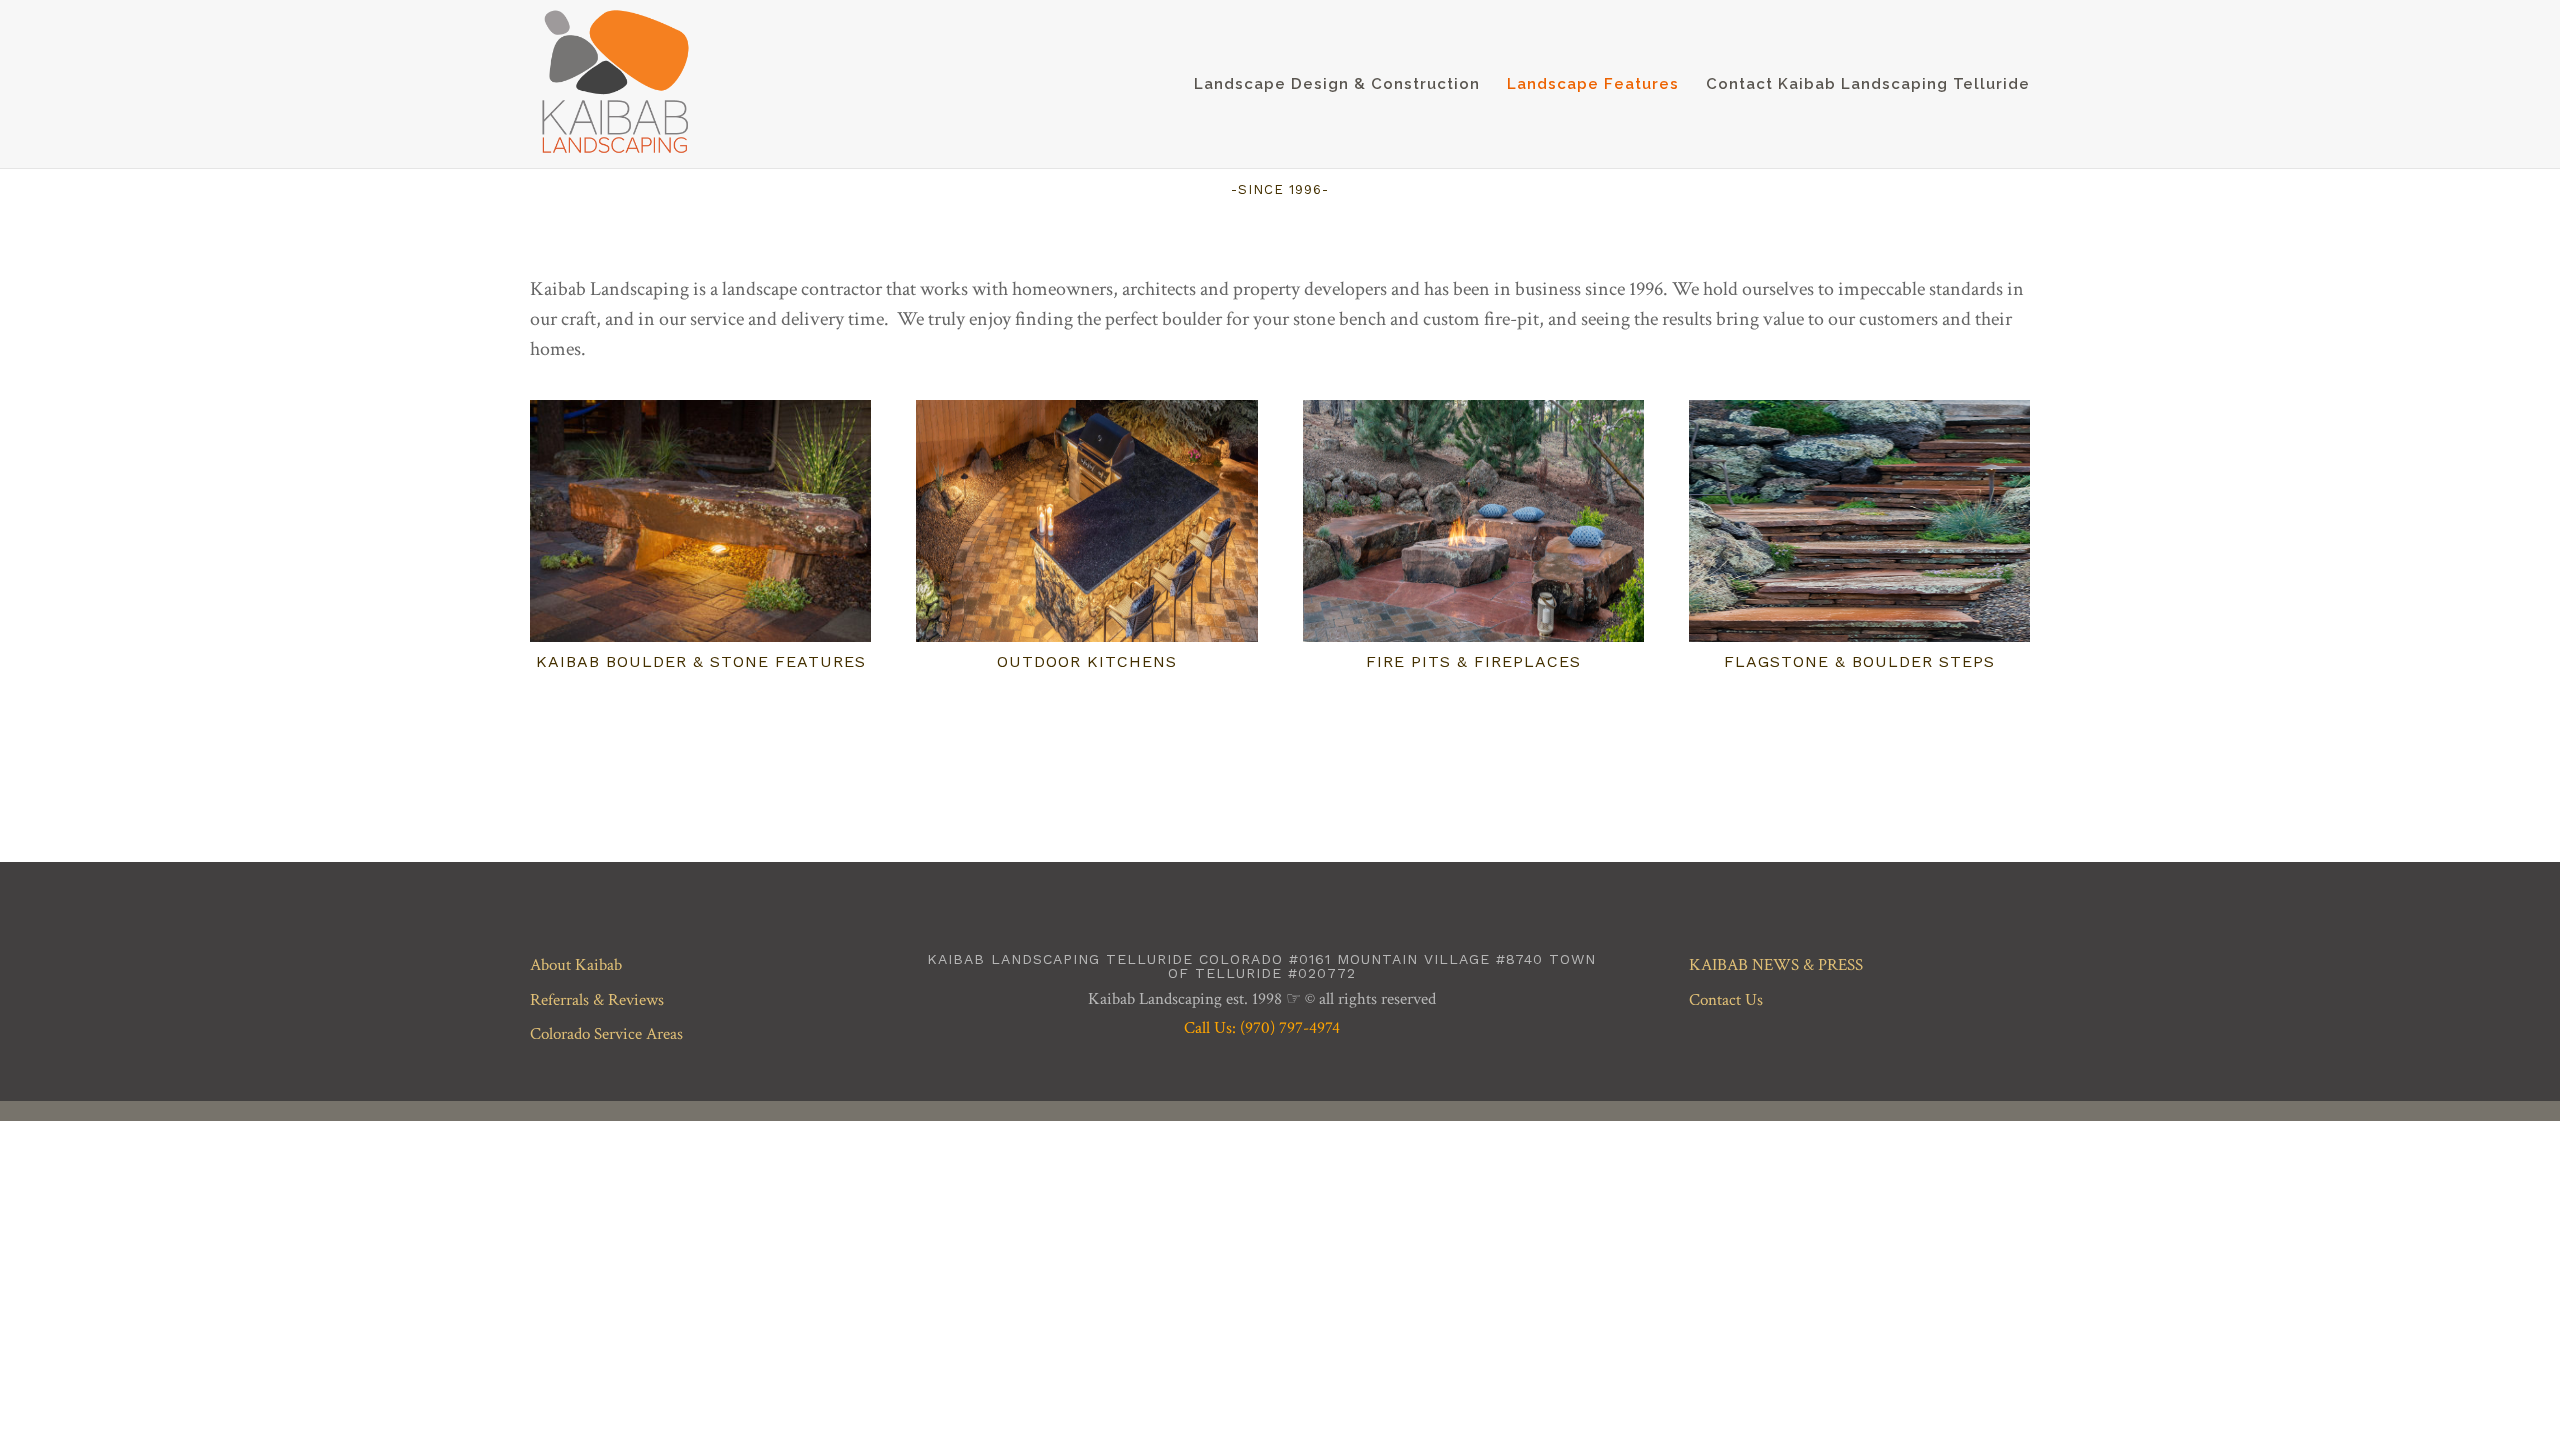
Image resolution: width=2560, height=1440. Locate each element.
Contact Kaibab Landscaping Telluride (1868, 85)
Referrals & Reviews (597, 1000)
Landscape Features (1593, 85)
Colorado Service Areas (606, 1034)
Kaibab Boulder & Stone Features (701, 661)
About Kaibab (576, 965)
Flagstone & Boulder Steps (1859, 661)
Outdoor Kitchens (1087, 661)
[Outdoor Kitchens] (1086, 521)
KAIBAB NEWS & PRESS (1776, 965)
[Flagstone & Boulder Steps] (1859, 521)
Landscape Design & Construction (1337, 85)
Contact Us (1726, 1000)
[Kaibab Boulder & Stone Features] (700, 521)
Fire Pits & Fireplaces (1473, 661)
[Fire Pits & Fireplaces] (1473, 521)
